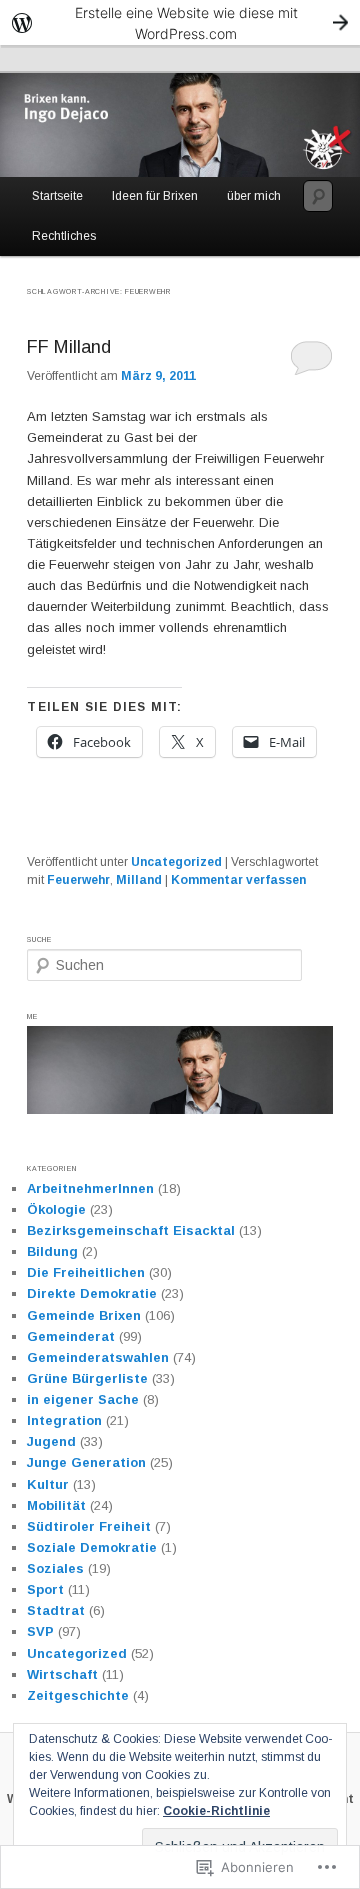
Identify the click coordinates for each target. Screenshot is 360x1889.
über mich (254, 196)
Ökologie (56, 1209)
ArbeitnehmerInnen (90, 1188)
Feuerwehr (78, 880)
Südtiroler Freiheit (89, 1526)
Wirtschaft (62, 1674)
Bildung (52, 1251)
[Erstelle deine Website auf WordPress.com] (180, 22)
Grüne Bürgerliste (87, 1378)
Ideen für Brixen (155, 196)
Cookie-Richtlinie (216, 1811)
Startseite (57, 196)
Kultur (48, 1484)
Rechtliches (64, 236)
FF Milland (69, 347)
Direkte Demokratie (92, 1293)
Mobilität (56, 1505)
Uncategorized (176, 862)
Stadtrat (56, 1610)
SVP (40, 1631)
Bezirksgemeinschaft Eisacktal (131, 1230)
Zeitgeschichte (78, 1695)
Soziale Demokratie (92, 1547)
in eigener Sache (83, 1399)
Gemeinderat (71, 1336)
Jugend (51, 1441)
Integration (64, 1420)
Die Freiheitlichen (86, 1272)
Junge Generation (86, 1462)
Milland (139, 880)
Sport (45, 1589)
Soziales (55, 1568)
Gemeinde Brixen (84, 1315)
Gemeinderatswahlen (98, 1357)
